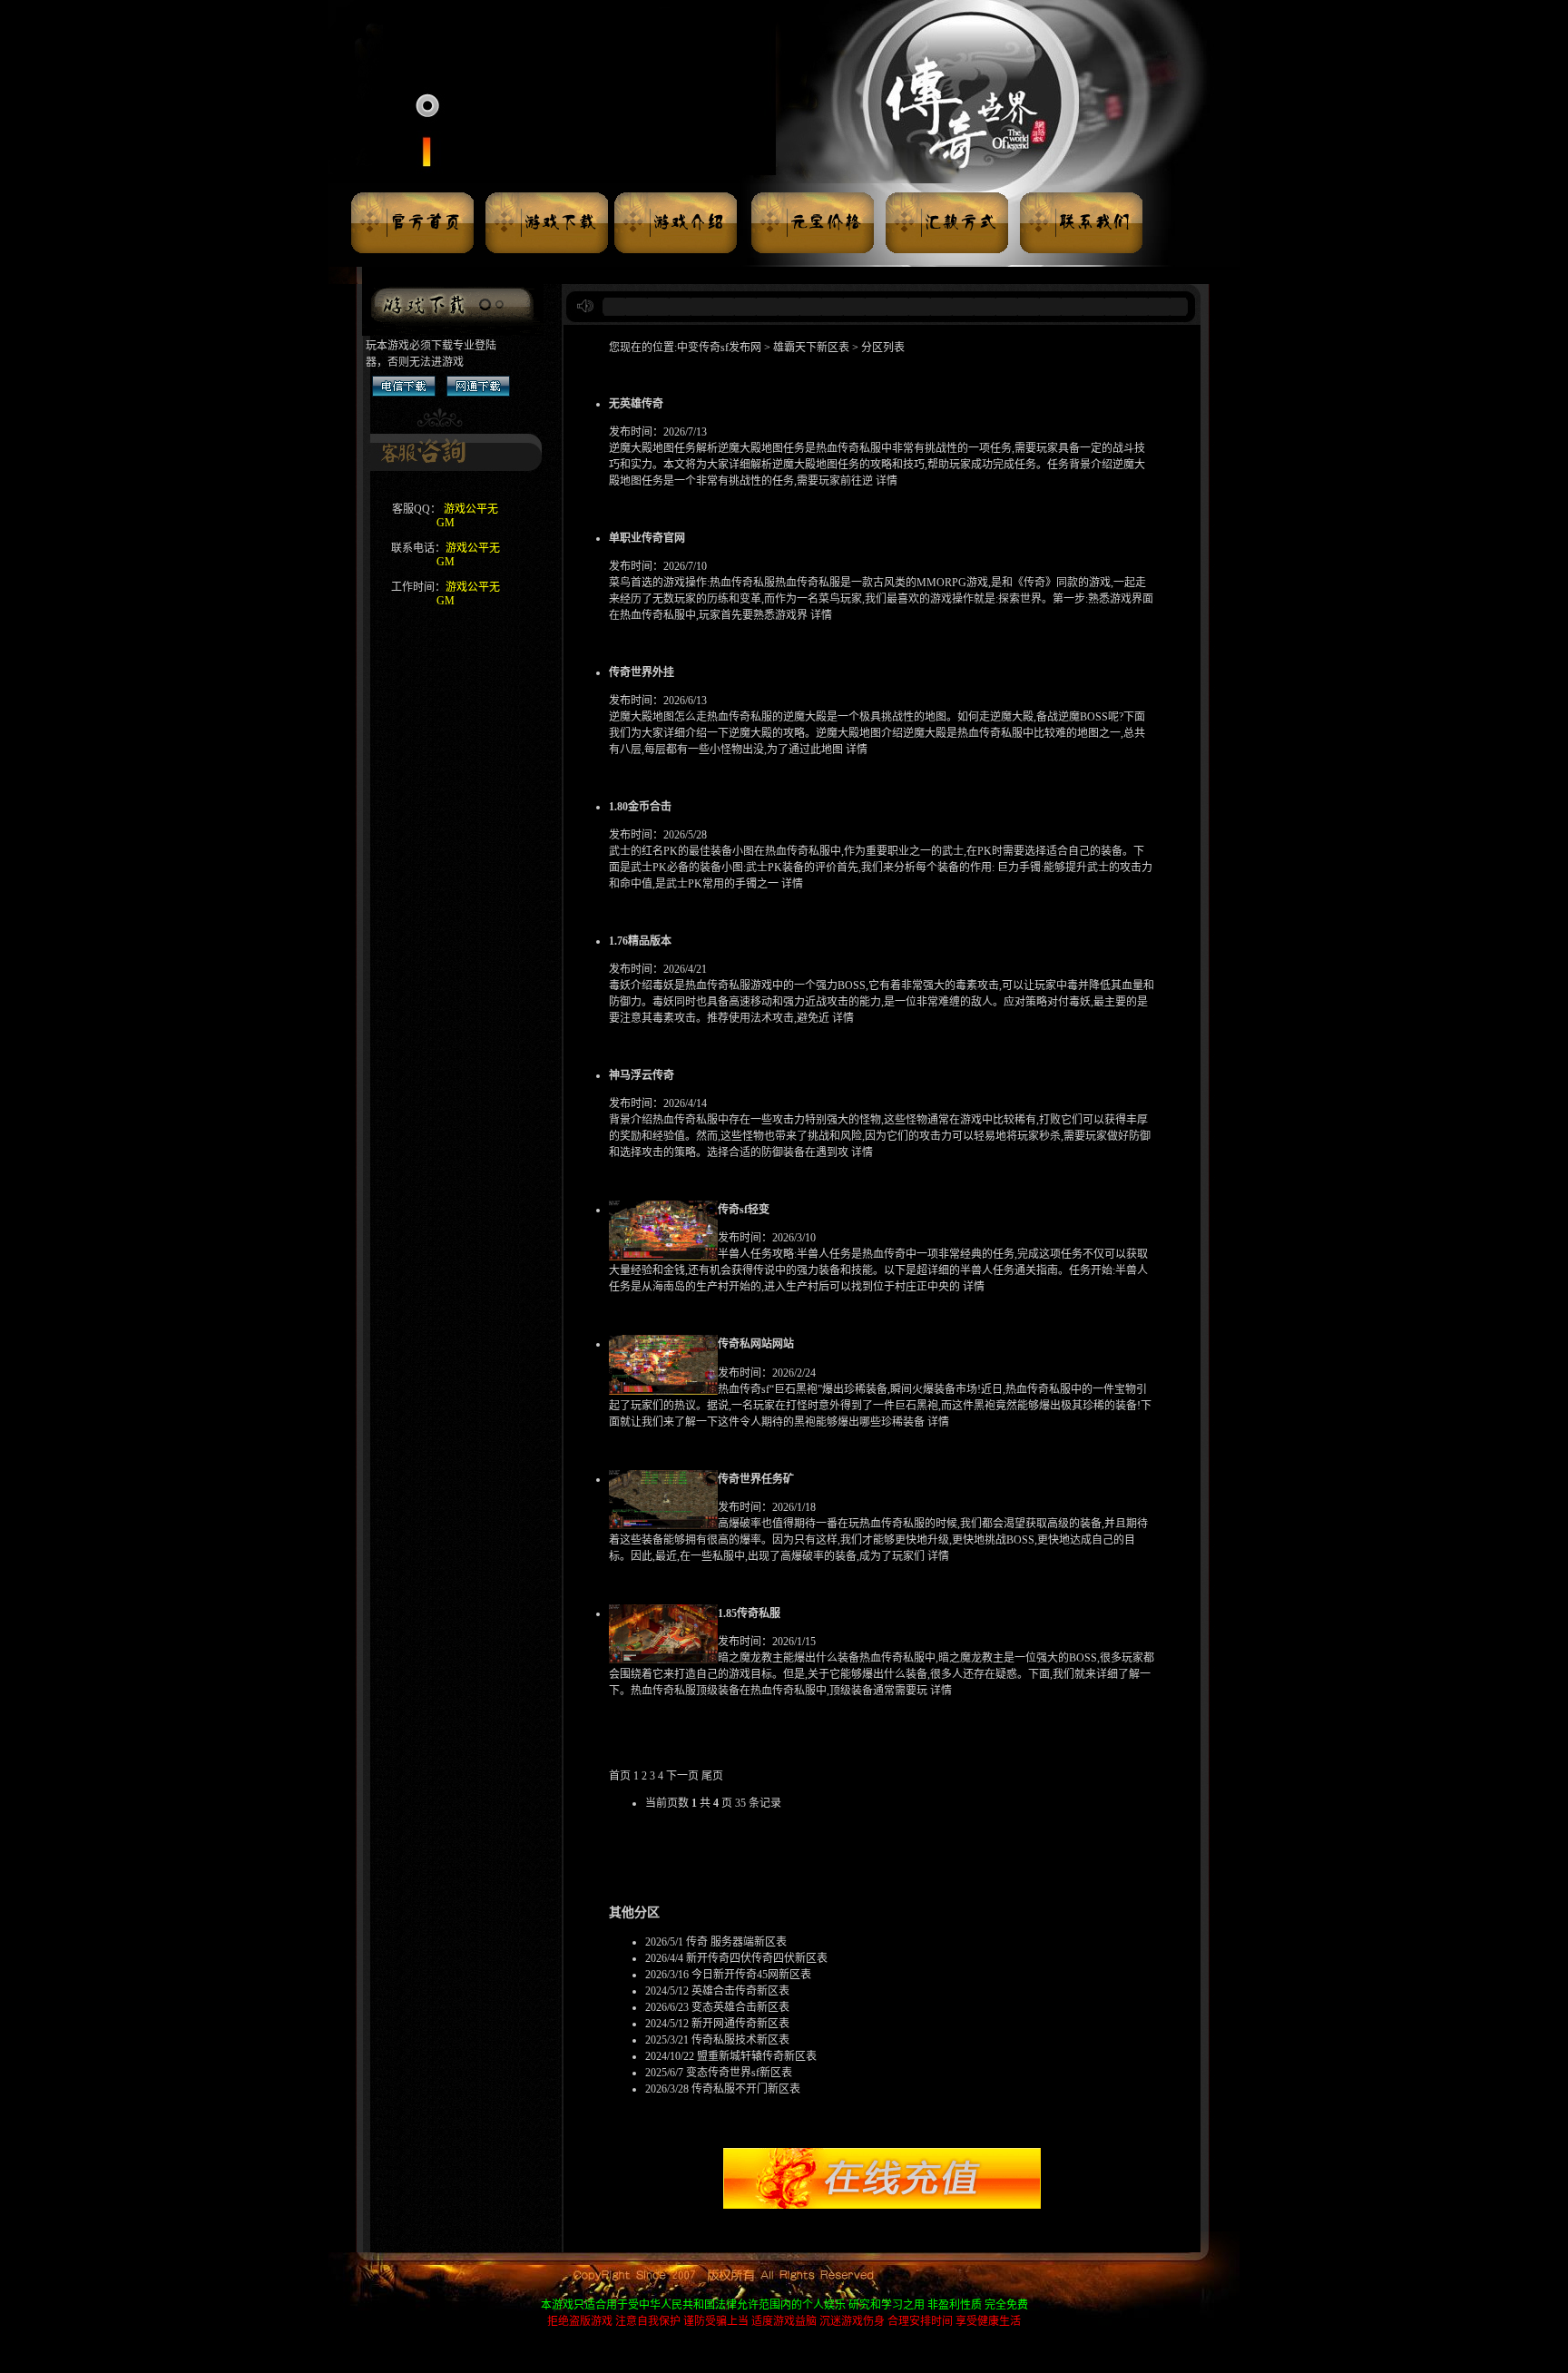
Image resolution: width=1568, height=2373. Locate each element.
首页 (620, 1776)
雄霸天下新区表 (811, 348)
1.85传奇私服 (749, 1613)
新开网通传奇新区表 (740, 2024)
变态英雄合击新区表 (740, 2007)
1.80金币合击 (640, 807)
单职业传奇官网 (647, 538)
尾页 (712, 1776)
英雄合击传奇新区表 (740, 1991)
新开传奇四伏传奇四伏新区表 (757, 1958)
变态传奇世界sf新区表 (739, 2073)
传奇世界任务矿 (756, 1479)
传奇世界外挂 (642, 672)
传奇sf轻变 (744, 1210)
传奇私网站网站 (756, 1344)
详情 (887, 481)
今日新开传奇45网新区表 (751, 1975)
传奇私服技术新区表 (740, 2040)
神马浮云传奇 (642, 1075)
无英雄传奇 (636, 404)
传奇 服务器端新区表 (736, 1942)
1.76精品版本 (640, 941)
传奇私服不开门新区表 (746, 2089)
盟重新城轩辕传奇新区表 (757, 2056)
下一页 (682, 1776)
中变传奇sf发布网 (720, 348)
